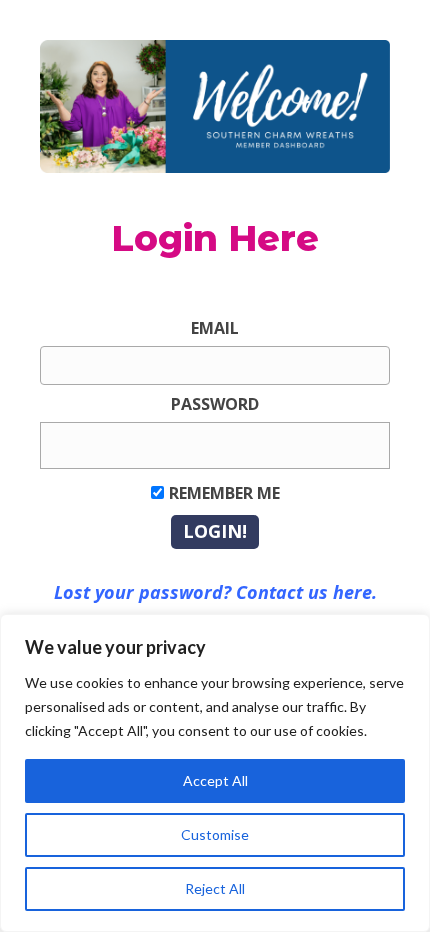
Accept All (215, 780)
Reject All (215, 888)
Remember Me (224, 493)
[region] (215, 773)
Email (215, 328)
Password (215, 404)
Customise (215, 834)
